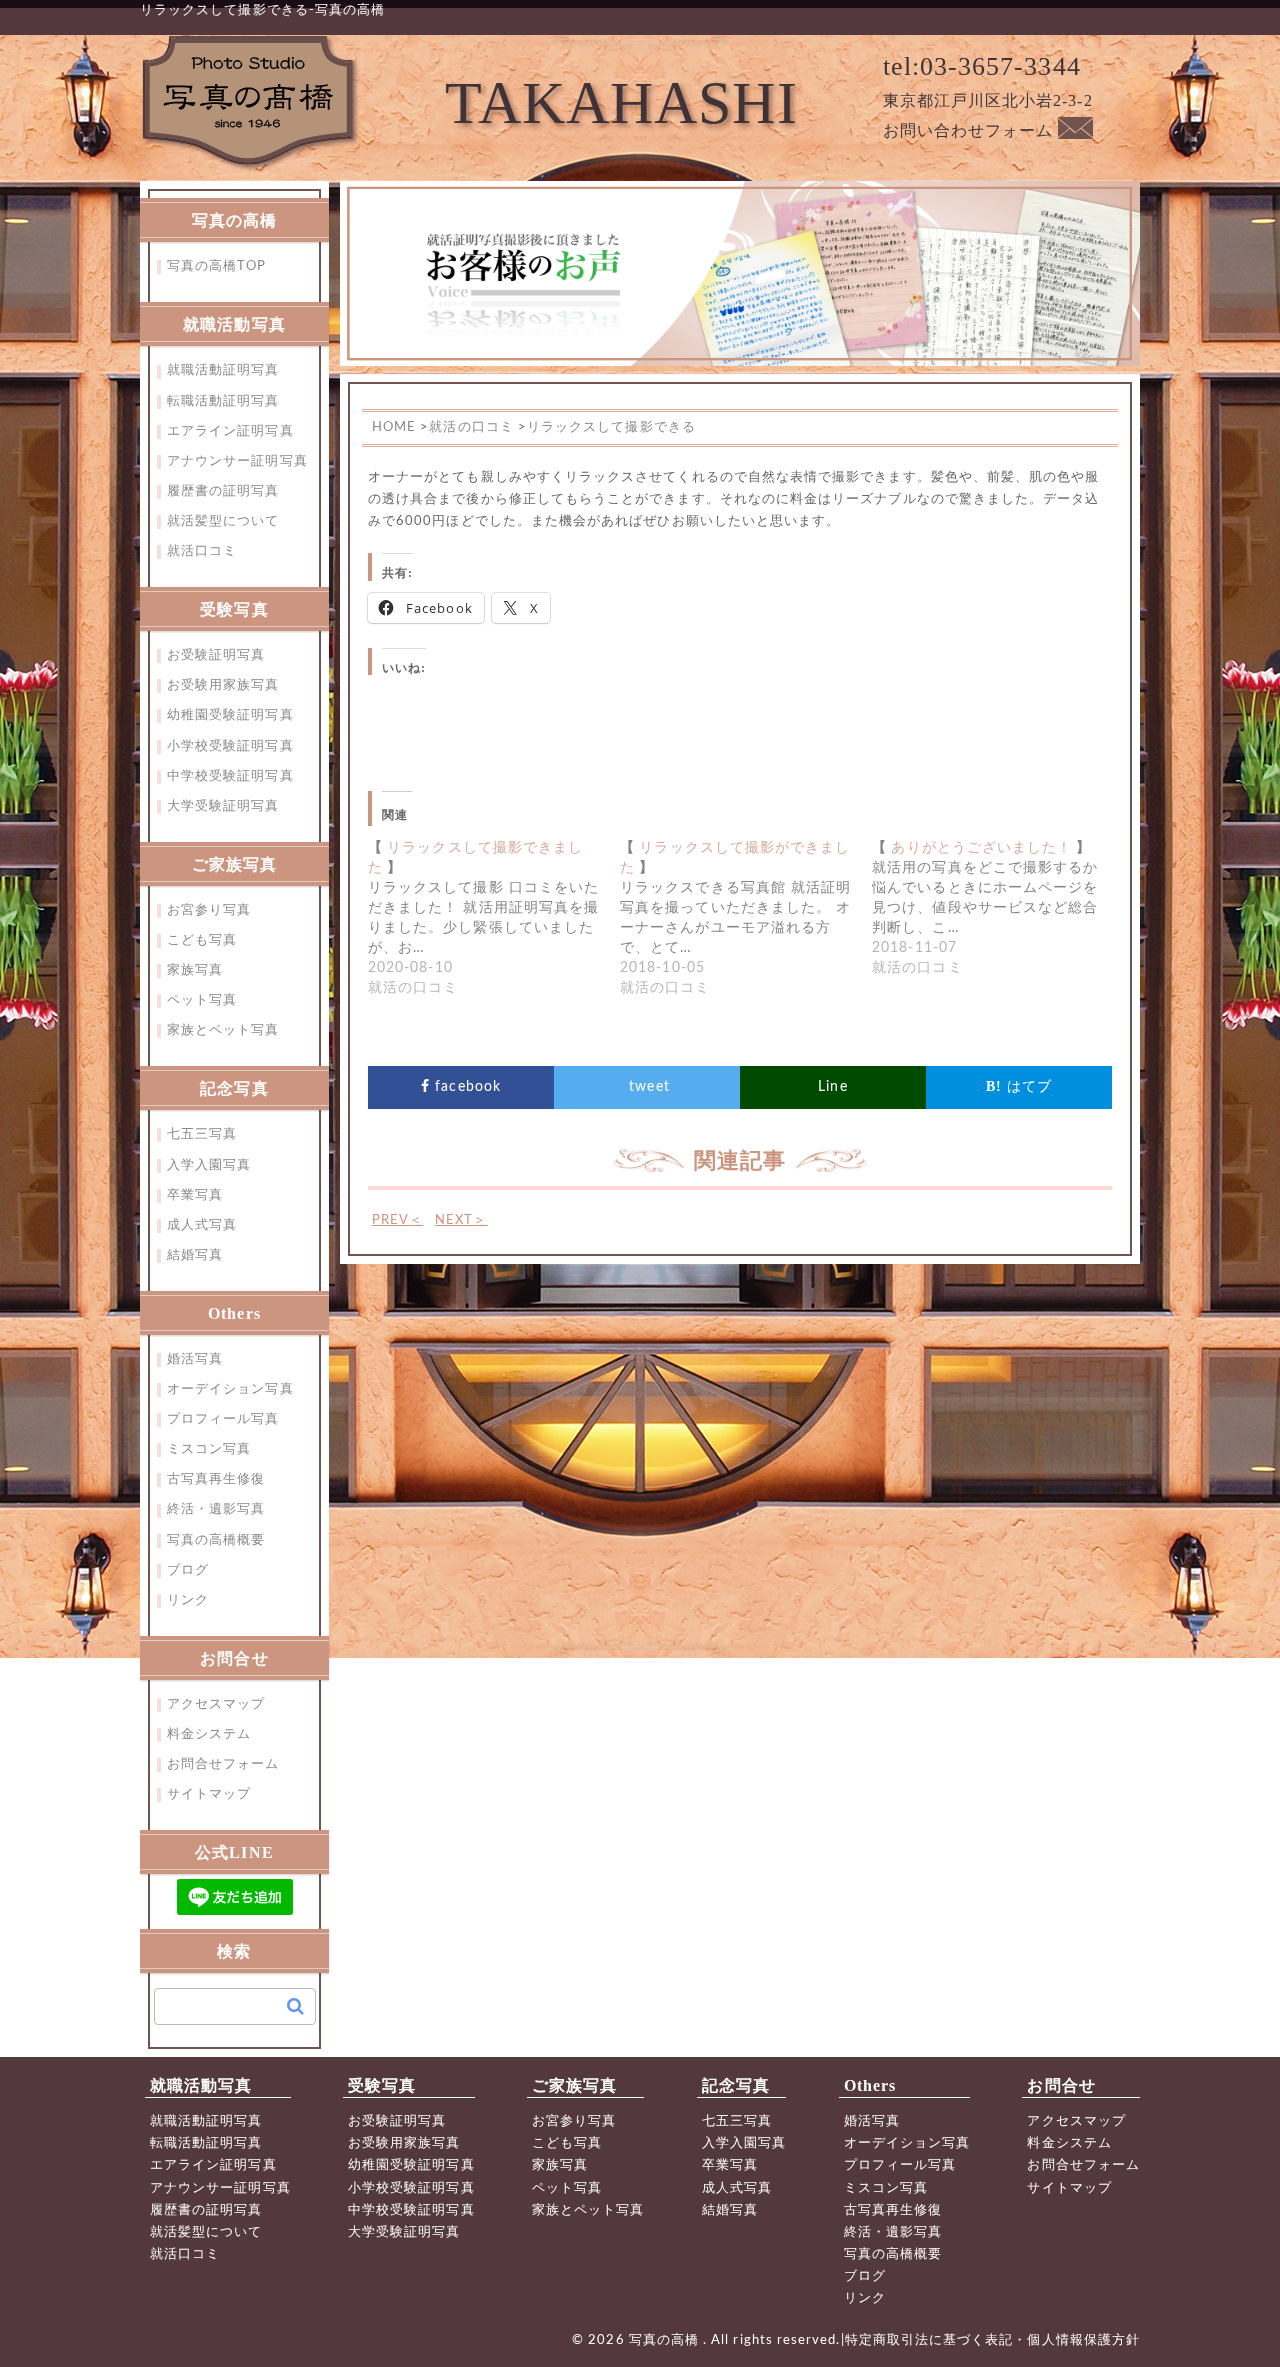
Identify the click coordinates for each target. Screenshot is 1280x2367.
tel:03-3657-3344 (982, 66)
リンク (188, 1600)
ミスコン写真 (209, 1449)
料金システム (209, 1734)
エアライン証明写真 (230, 431)
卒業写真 (195, 1195)
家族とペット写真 (223, 1030)
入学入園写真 (209, 1165)
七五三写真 (202, 1134)
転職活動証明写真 (223, 401)
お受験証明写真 (216, 655)
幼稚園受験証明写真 (230, 715)
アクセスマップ (216, 1704)
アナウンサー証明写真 (237, 461)
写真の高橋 (666, 2340)
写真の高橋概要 (216, 1540)
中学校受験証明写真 (230, 776)
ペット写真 (202, 1000)
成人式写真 (202, 1225)
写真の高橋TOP (217, 266)
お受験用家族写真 (223, 685)
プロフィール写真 (223, 1419)
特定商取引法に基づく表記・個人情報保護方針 (992, 2340)
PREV (397, 1220)
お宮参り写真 (209, 910)
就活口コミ (202, 551)
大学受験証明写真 (223, 806)
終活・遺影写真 (216, 1509)
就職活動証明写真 (223, 370)
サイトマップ (209, 1794)
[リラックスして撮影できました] (494, 918)
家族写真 (195, 970)
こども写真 (202, 940)
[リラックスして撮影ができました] (746, 918)
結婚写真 (195, 1255)
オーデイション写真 (230, 1389)
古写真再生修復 (216, 1479)
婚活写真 (195, 1359)
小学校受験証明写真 (230, 746)
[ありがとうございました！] (998, 908)
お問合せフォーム (223, 1764)
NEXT (461, 1220)
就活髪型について (223, 521)
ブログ (188, 1570)
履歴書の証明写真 (223, 491)
